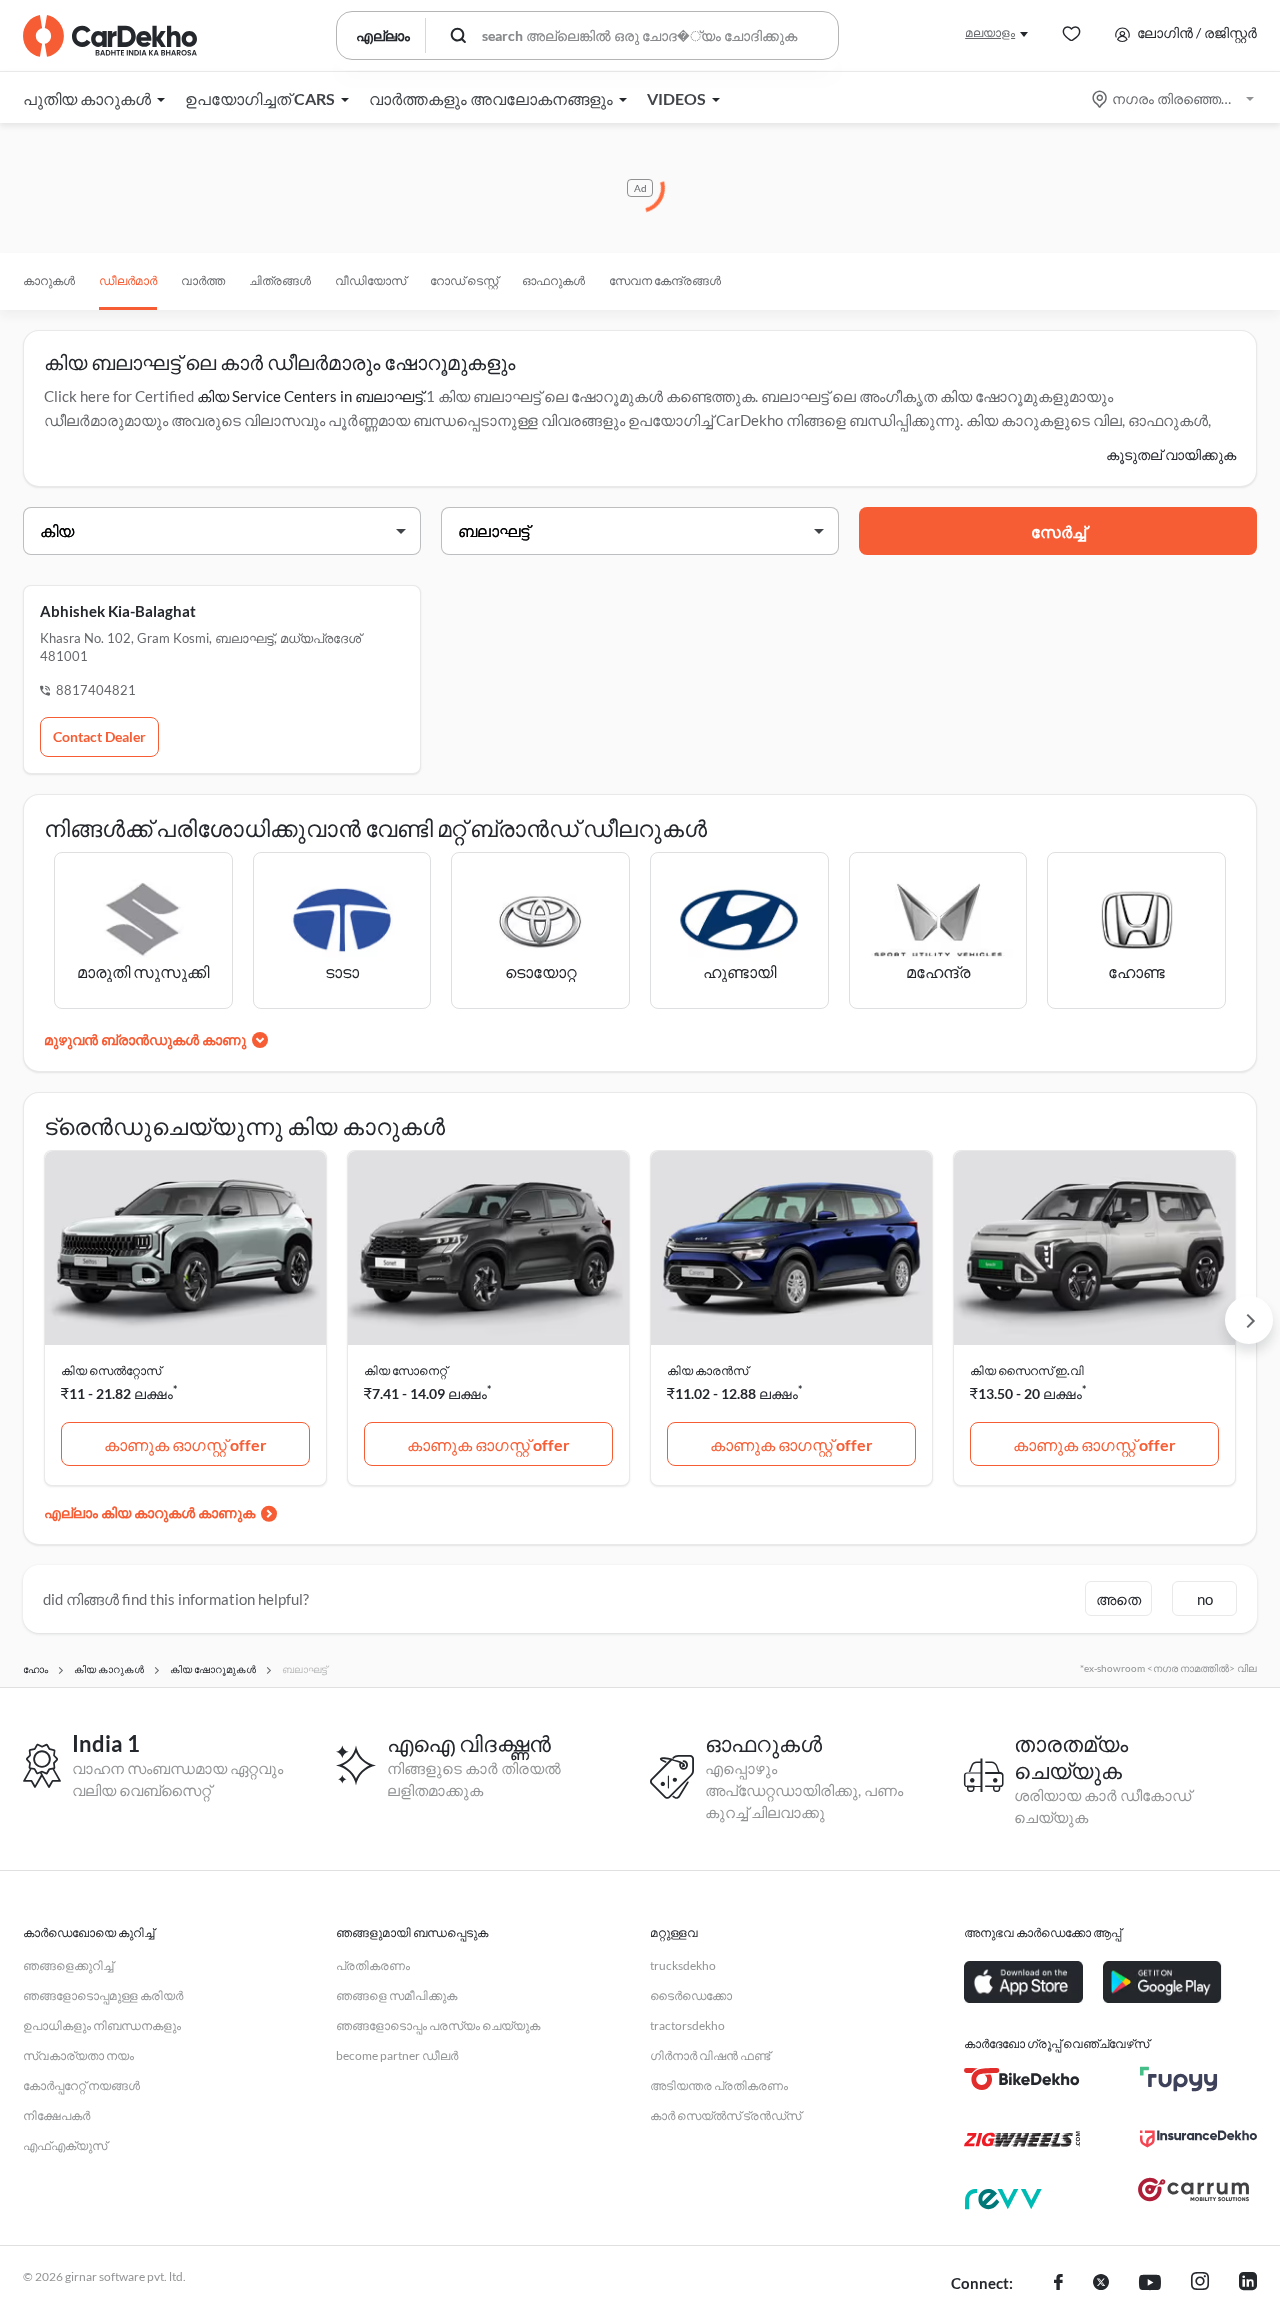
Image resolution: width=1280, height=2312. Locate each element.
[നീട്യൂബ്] (1150, 2284)
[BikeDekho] (1022, 2079)
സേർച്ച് (1058, 531)
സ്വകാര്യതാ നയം (78, 2055)
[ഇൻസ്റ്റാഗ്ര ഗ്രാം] (1200, 2284)
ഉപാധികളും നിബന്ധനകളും (102, 2025)
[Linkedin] (1248, 2284)
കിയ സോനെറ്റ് (405, 1370)
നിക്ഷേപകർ (56, 2115)
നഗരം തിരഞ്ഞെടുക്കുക (1174, 98)
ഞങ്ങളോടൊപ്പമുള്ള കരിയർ (103, 1995)
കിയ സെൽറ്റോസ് (111, 1370)
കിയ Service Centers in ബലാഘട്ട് (310, 396)
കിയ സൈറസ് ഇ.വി (1027, 1370)
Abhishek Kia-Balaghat (118, 611)
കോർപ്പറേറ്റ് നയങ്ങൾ (81, 2085)
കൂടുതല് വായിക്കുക (1171, 454)
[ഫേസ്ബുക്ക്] (1058, 2284)
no (1205, 1599)
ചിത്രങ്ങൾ (280, 280)
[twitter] (1101, 2284)
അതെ (1118, 1599)
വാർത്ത (203, 280)
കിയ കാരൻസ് (707, 1370)
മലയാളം (990, 32)
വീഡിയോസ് (370, 280)
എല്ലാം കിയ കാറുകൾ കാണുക (149, 1512)
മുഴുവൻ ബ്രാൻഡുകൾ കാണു (145, 1039)
